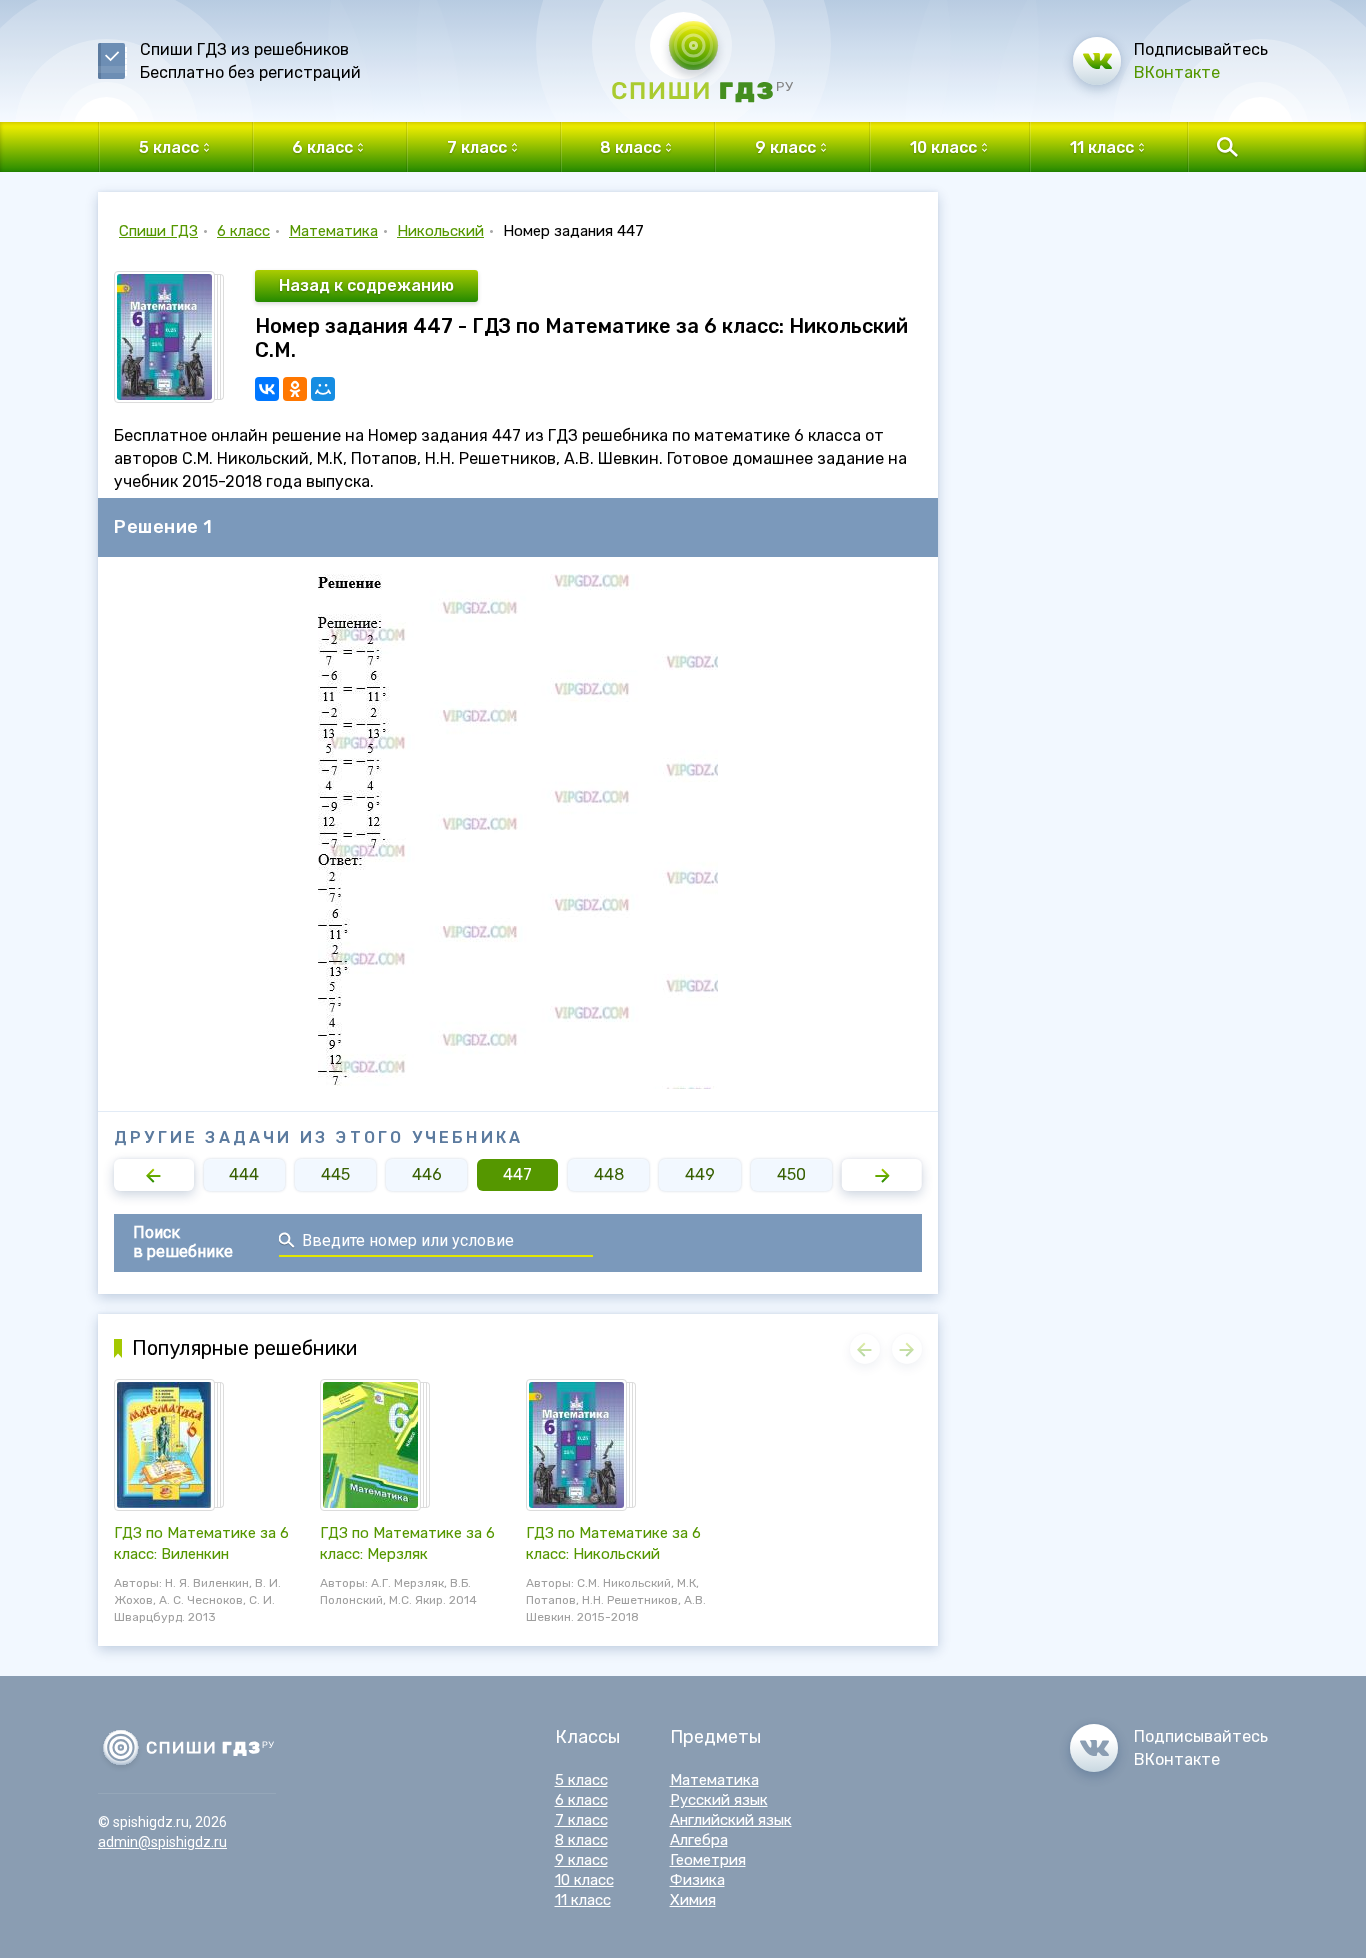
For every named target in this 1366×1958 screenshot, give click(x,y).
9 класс (581, 1860)
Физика (697, 1880)
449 (700, 1174)
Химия (693, 1900)
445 (335, 1174)
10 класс (584, 1880)
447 (517, 1174)
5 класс (581, 1780)
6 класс (243, 231)
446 (427, 1174)
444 (244, 1174)
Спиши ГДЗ (158, 231)
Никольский (440, 231)
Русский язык (719, 1800)
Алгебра (699, 1840)
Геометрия (708, 1860)
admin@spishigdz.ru (162, 1842)
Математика (333, 231)
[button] (154, 1175)
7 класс (581, 1820)
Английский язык (731, 1820)
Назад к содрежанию (366, 285)
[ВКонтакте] (267, 389)
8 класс (581, 1840)
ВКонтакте (1177, 72)
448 (609, 1174)
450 (791, 1174)
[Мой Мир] (323, 389)
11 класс (583, 1900)
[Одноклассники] (295, 389)
